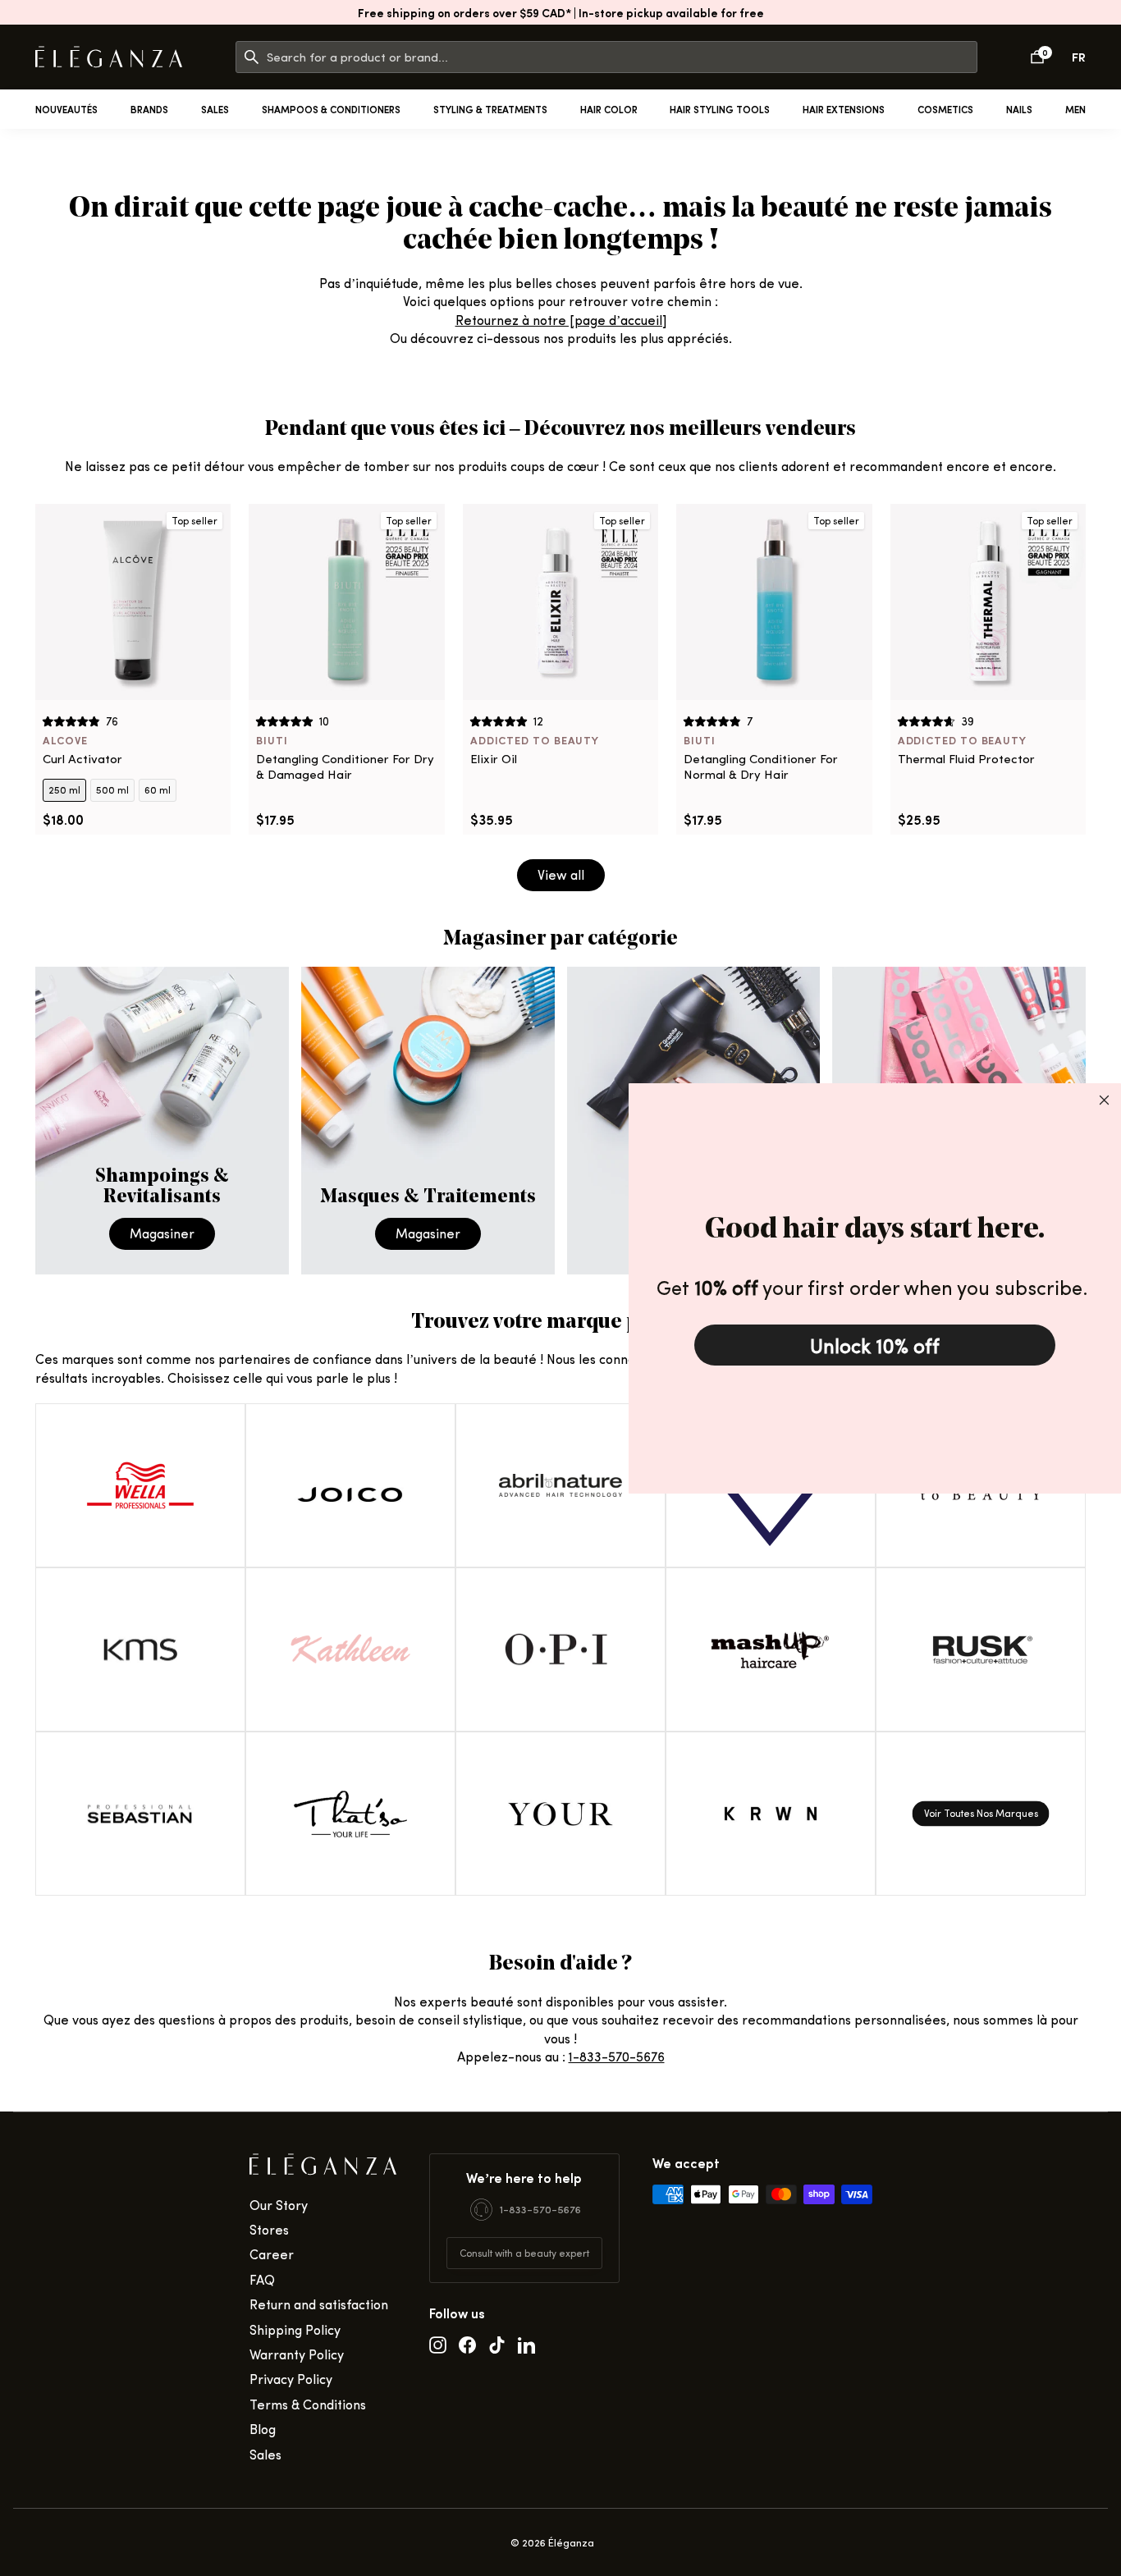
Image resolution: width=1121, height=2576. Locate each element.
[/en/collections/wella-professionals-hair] (140, 1485)
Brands (149, 109)
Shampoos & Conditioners (331, 109)
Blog (263, 2429)
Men (1075, 109)
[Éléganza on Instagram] (438, 2344)
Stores (269, 2229)
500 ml (112, 789)
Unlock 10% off (875, 1345)
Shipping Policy (295, 2329)
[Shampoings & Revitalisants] (162, 1121)
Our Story (279, 2205)
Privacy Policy (291, 2379)
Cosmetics (945, 109)
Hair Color (609, 109)
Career (272, 2254)
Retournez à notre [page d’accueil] (561, 320)
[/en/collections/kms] (140, 1649)
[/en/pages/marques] (981, 1814)
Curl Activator (82, 759)
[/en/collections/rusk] (981, 1649)
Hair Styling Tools (720, 109)
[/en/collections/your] (560, 1814)
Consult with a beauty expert (524, 2253)
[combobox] (622, 57)
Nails (1019, 109)
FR (1079, 56)
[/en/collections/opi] (560, 1649)
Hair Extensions (844, 109)
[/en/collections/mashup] (771, 1649)
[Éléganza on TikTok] (497, 2344)
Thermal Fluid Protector (966, 759)
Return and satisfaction (319, 2304)
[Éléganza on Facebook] (467, 2344)
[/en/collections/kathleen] (350, 1649)
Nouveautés (66, 109)
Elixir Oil (494, 759)
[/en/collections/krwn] (771, 1814)
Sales (215, 109)
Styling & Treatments (490, 109)
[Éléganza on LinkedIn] (526, 2344)
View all (561, 874)
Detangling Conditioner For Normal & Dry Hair (761, 767)
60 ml (158, 789)
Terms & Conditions (308, 2404)
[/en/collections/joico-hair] (350, 1485)
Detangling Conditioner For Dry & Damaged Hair (345, 767)
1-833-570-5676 (617, 2056)
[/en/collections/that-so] (350, 1814)
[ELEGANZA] (109, 57)
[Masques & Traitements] (428, 1121)
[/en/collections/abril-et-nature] (560, 1485)
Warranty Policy (297, 2354)
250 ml (64, 789)
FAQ (262, 2279)
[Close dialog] (1104, 1100)
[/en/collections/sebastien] (140, 1814)
